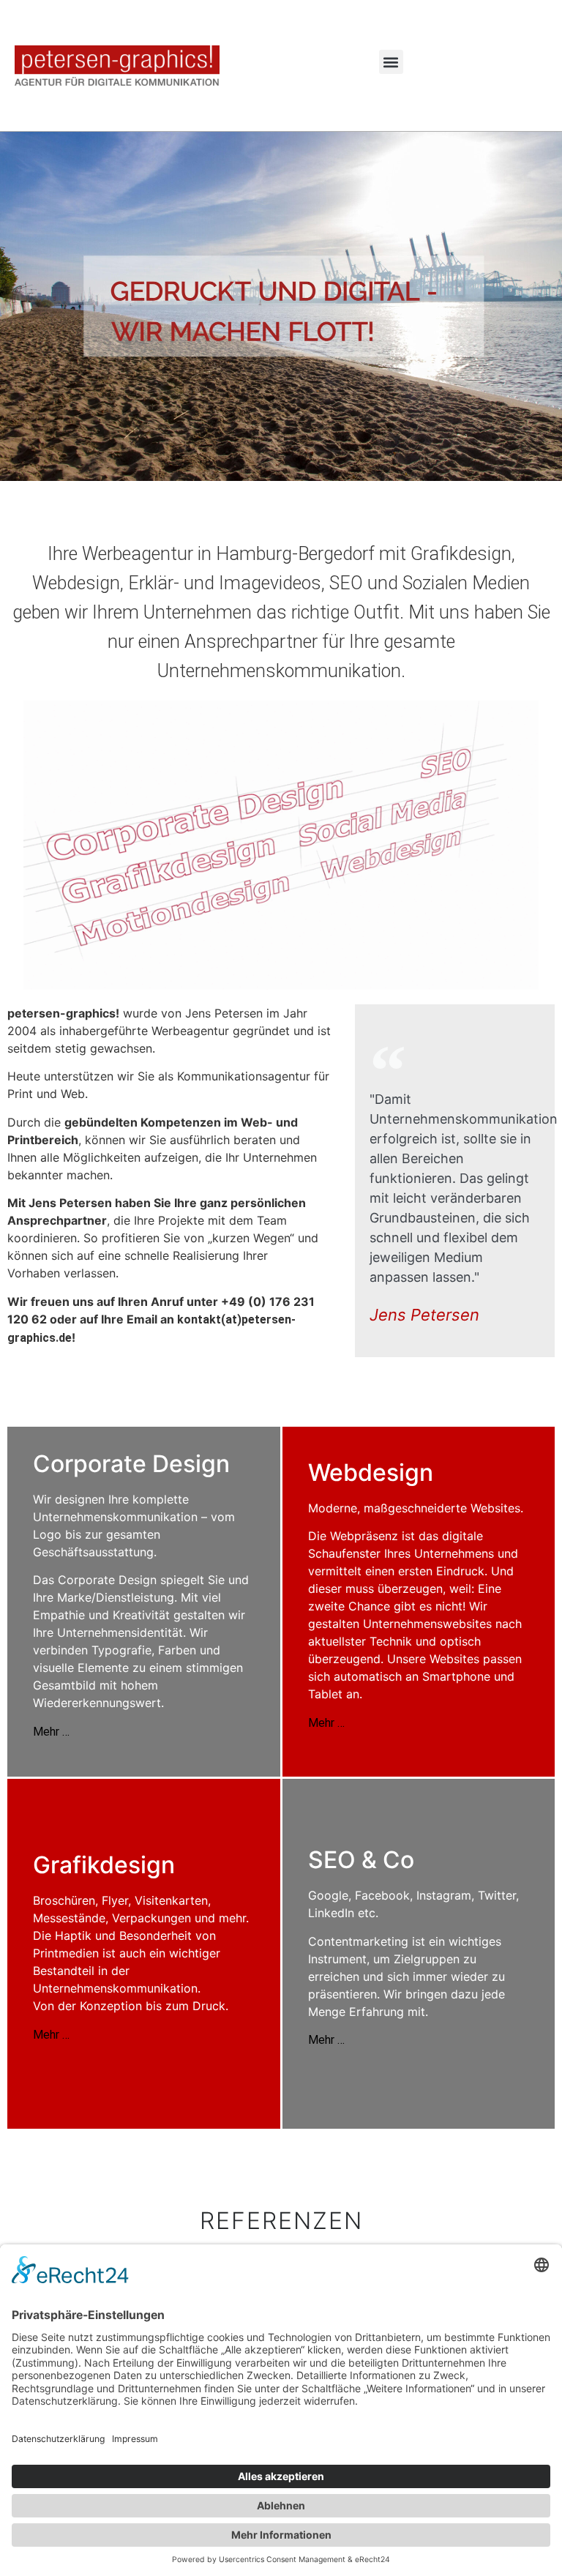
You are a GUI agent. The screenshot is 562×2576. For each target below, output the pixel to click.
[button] (391, 62)
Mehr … (51, 1732)
